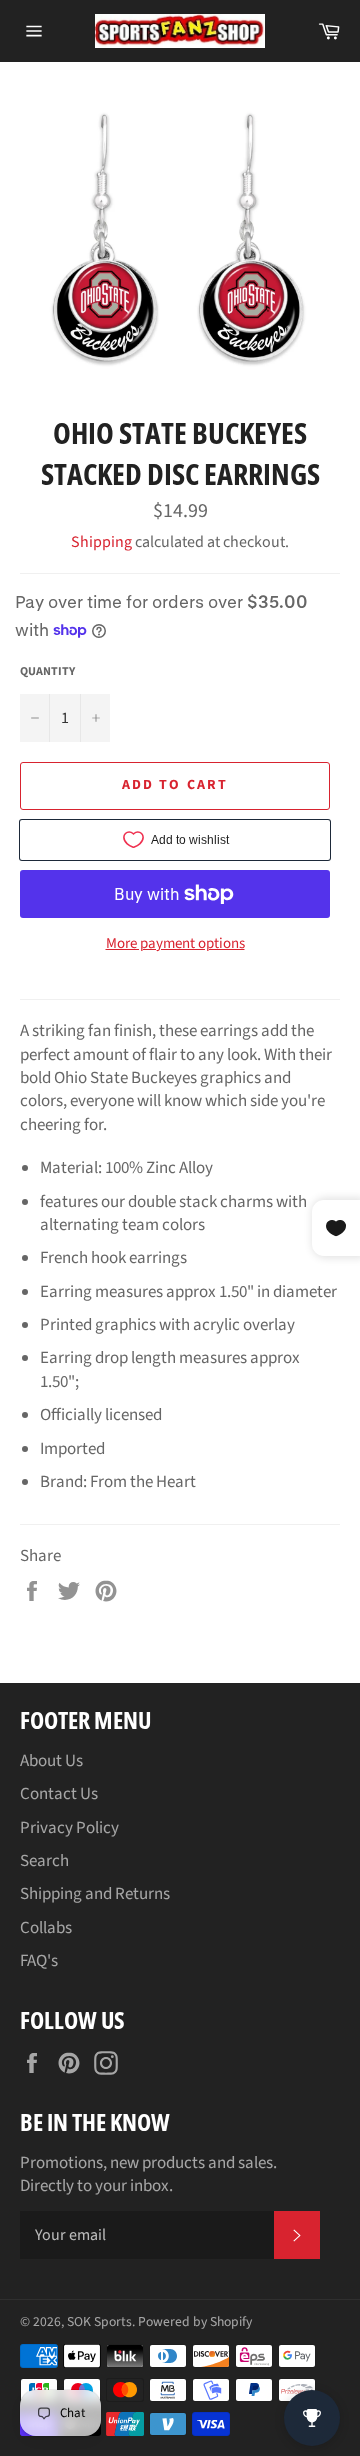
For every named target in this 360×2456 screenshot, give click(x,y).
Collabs (46, 1928)
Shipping (101, 542)
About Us (51, 1761)
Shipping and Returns (95, 1894)
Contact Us (59, 1794)
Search (44, 1861)
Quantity (47, 672)
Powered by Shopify (195, 2321)
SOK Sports (99, 2321)
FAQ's (39, 1961)
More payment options (175, 944)
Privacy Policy (69, 1828)
